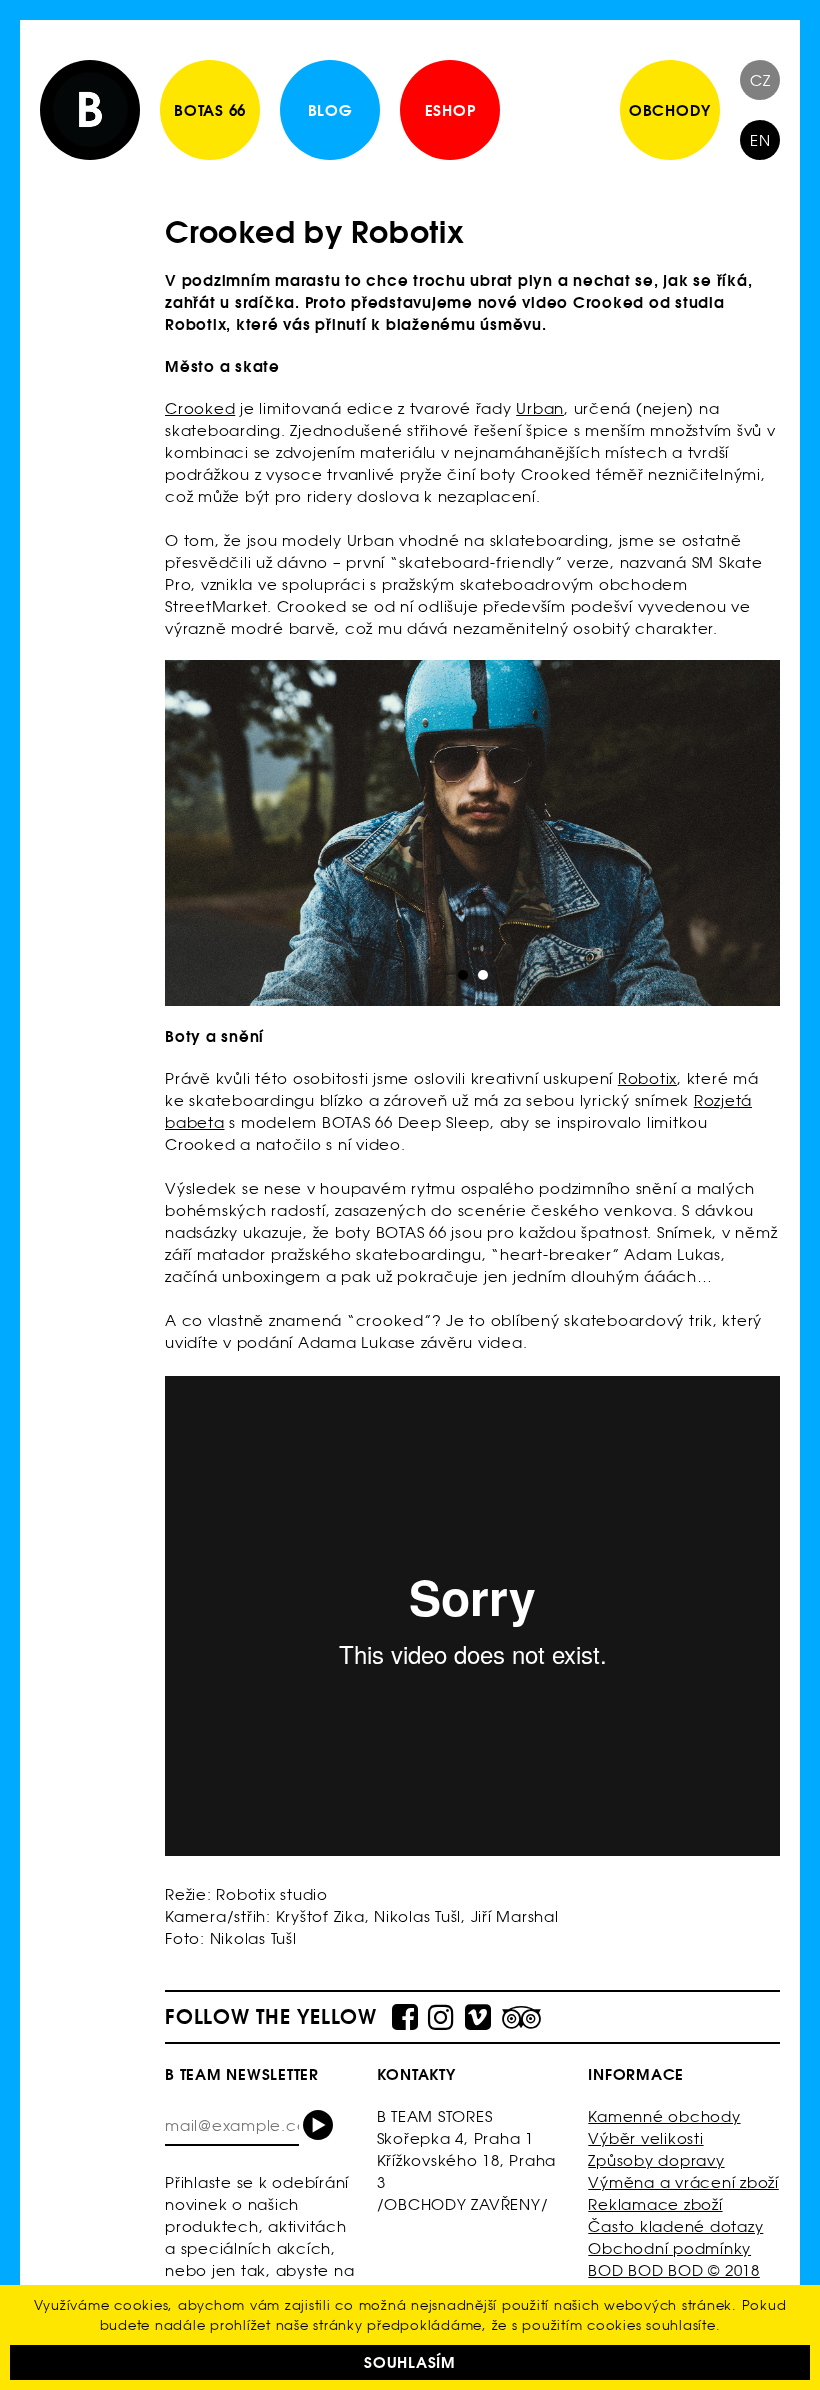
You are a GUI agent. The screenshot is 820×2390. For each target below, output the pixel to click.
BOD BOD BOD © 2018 (674, 2270)
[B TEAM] (90, 110)
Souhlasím (410, 2362)
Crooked (200, 408)
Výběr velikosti (645, 2138)
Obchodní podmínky (669, 2248)
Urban (540, 408)
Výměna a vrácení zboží (683, 2182)
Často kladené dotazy (675, 2226)
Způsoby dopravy (656, 2160)
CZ (760, 80)
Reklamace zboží (655, 2204)
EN (760, 140)
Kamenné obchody (664, 2116)
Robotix (647, 1078)
